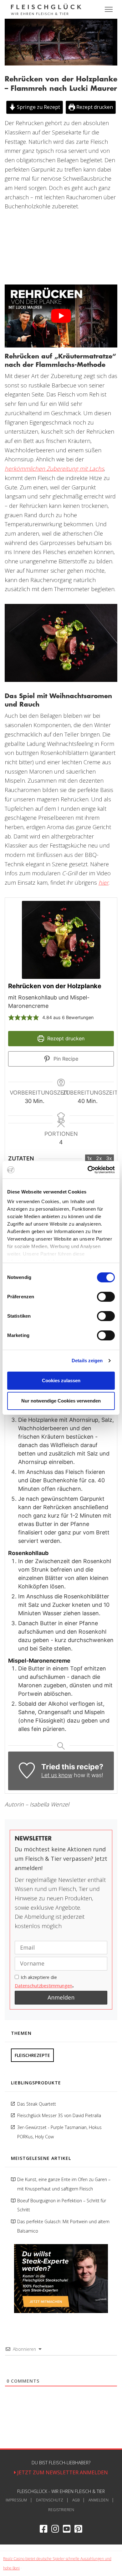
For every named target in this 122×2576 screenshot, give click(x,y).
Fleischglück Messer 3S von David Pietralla (59, 2115)
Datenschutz (50, 2500)
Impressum (16, 2500)
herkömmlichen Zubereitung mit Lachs (54, 469)
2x (99, 1158)
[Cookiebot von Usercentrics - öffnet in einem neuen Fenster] (88, 1170)
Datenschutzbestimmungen (43, 1986)
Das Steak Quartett (37, 2104)
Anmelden (99, 2500)
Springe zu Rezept (38, 107)
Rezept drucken (94, 107)
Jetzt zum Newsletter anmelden (62, 2472)
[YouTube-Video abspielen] (61, 316)
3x (109, 1158)
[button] (11, 1017)
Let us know (57, 1775)
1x (89, 1158)
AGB (76, 2500)
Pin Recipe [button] (65, 1059)
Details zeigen (87, 1361)
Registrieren (61, 2510)
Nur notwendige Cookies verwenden (61, 1401)
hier (104, 882)
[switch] (106, 1297)
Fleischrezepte (32, 2055)
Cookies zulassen (61, 1380)
